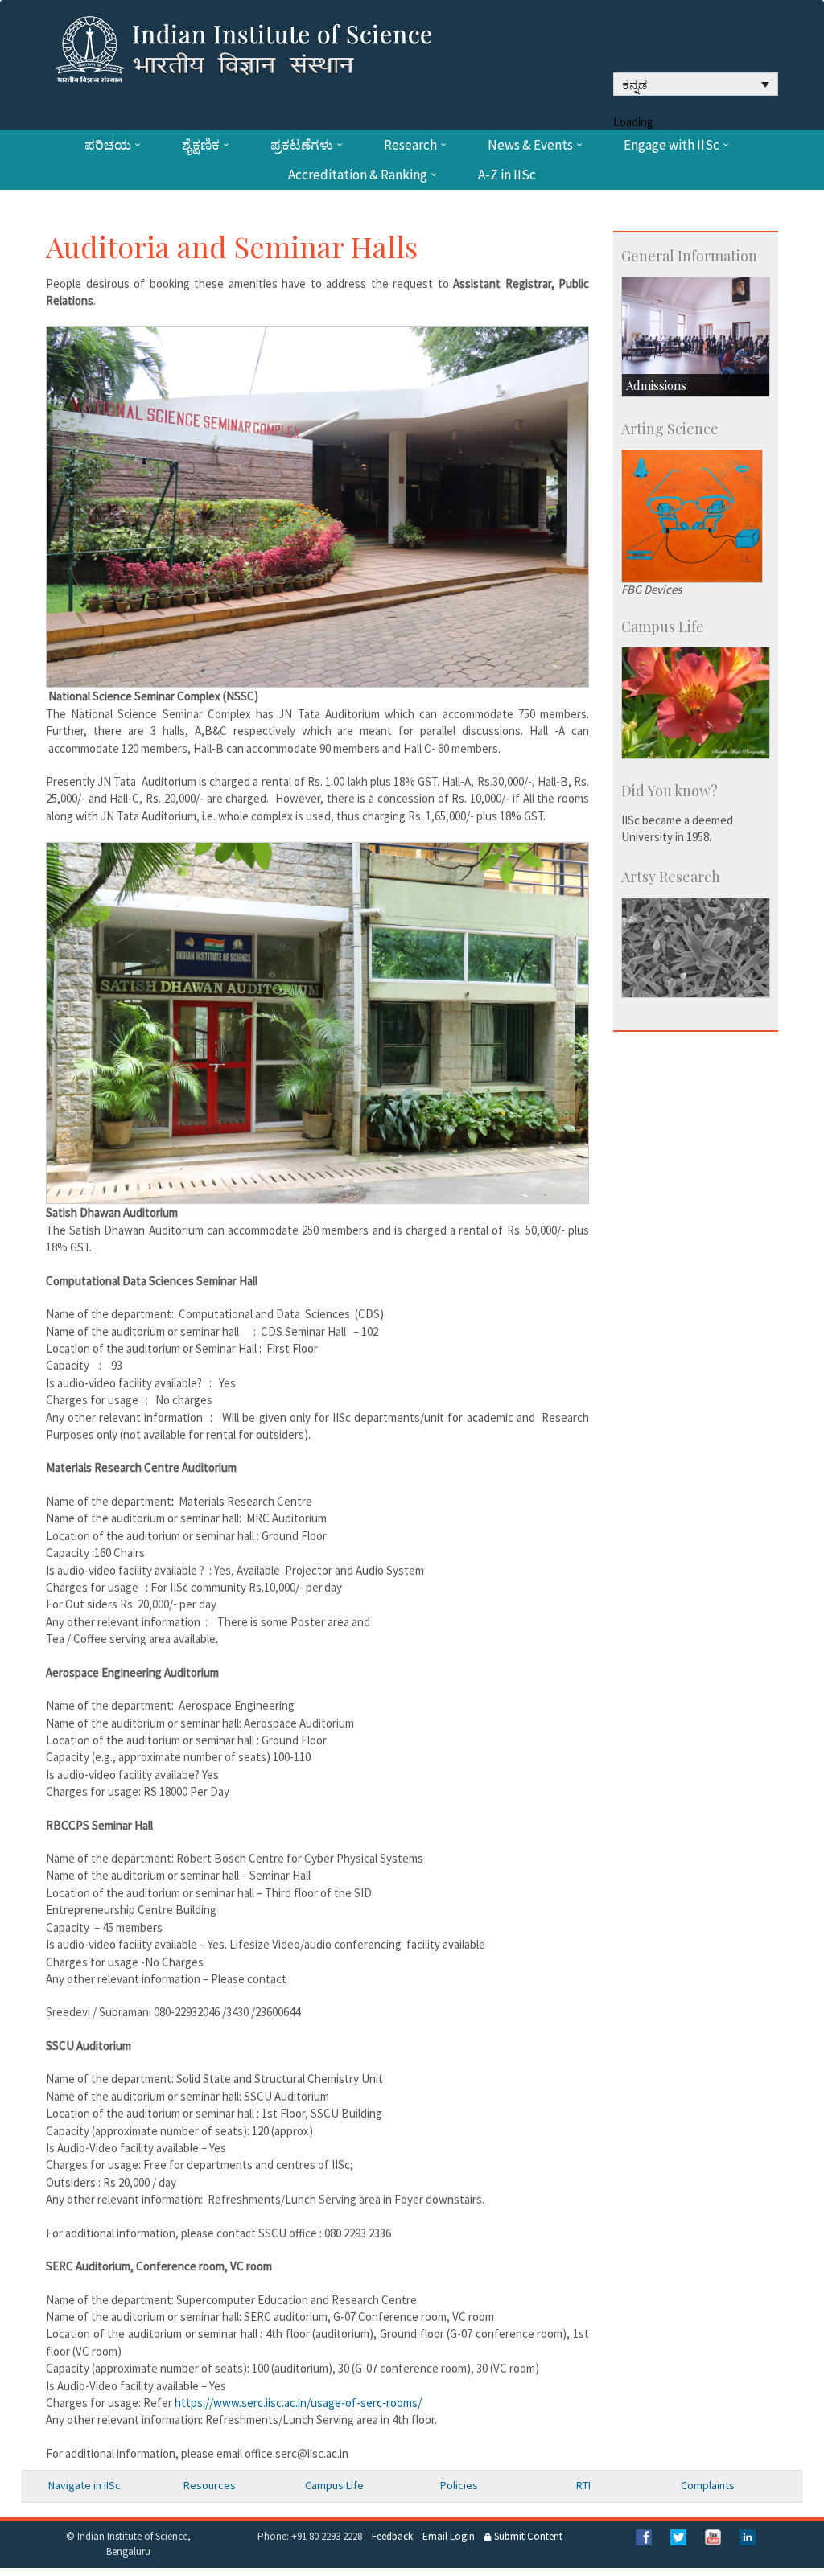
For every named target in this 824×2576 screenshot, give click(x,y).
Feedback (392, 2536)
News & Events (530, 145)
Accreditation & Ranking (358, 175)
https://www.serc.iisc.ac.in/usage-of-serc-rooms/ (298, 2403)
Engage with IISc (672, 145)
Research (410, 145)
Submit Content (527, 2536)
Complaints (708, 2485)
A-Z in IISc (507, 175)
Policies (459, 2485)
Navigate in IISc (84, 2485)
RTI (583, 2485)
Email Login (449, 2536)
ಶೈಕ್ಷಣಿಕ (201, 145)
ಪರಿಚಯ (108, 145)
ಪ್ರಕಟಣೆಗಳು (302, 145)
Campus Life (334, 2485)
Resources (210, 2485)
